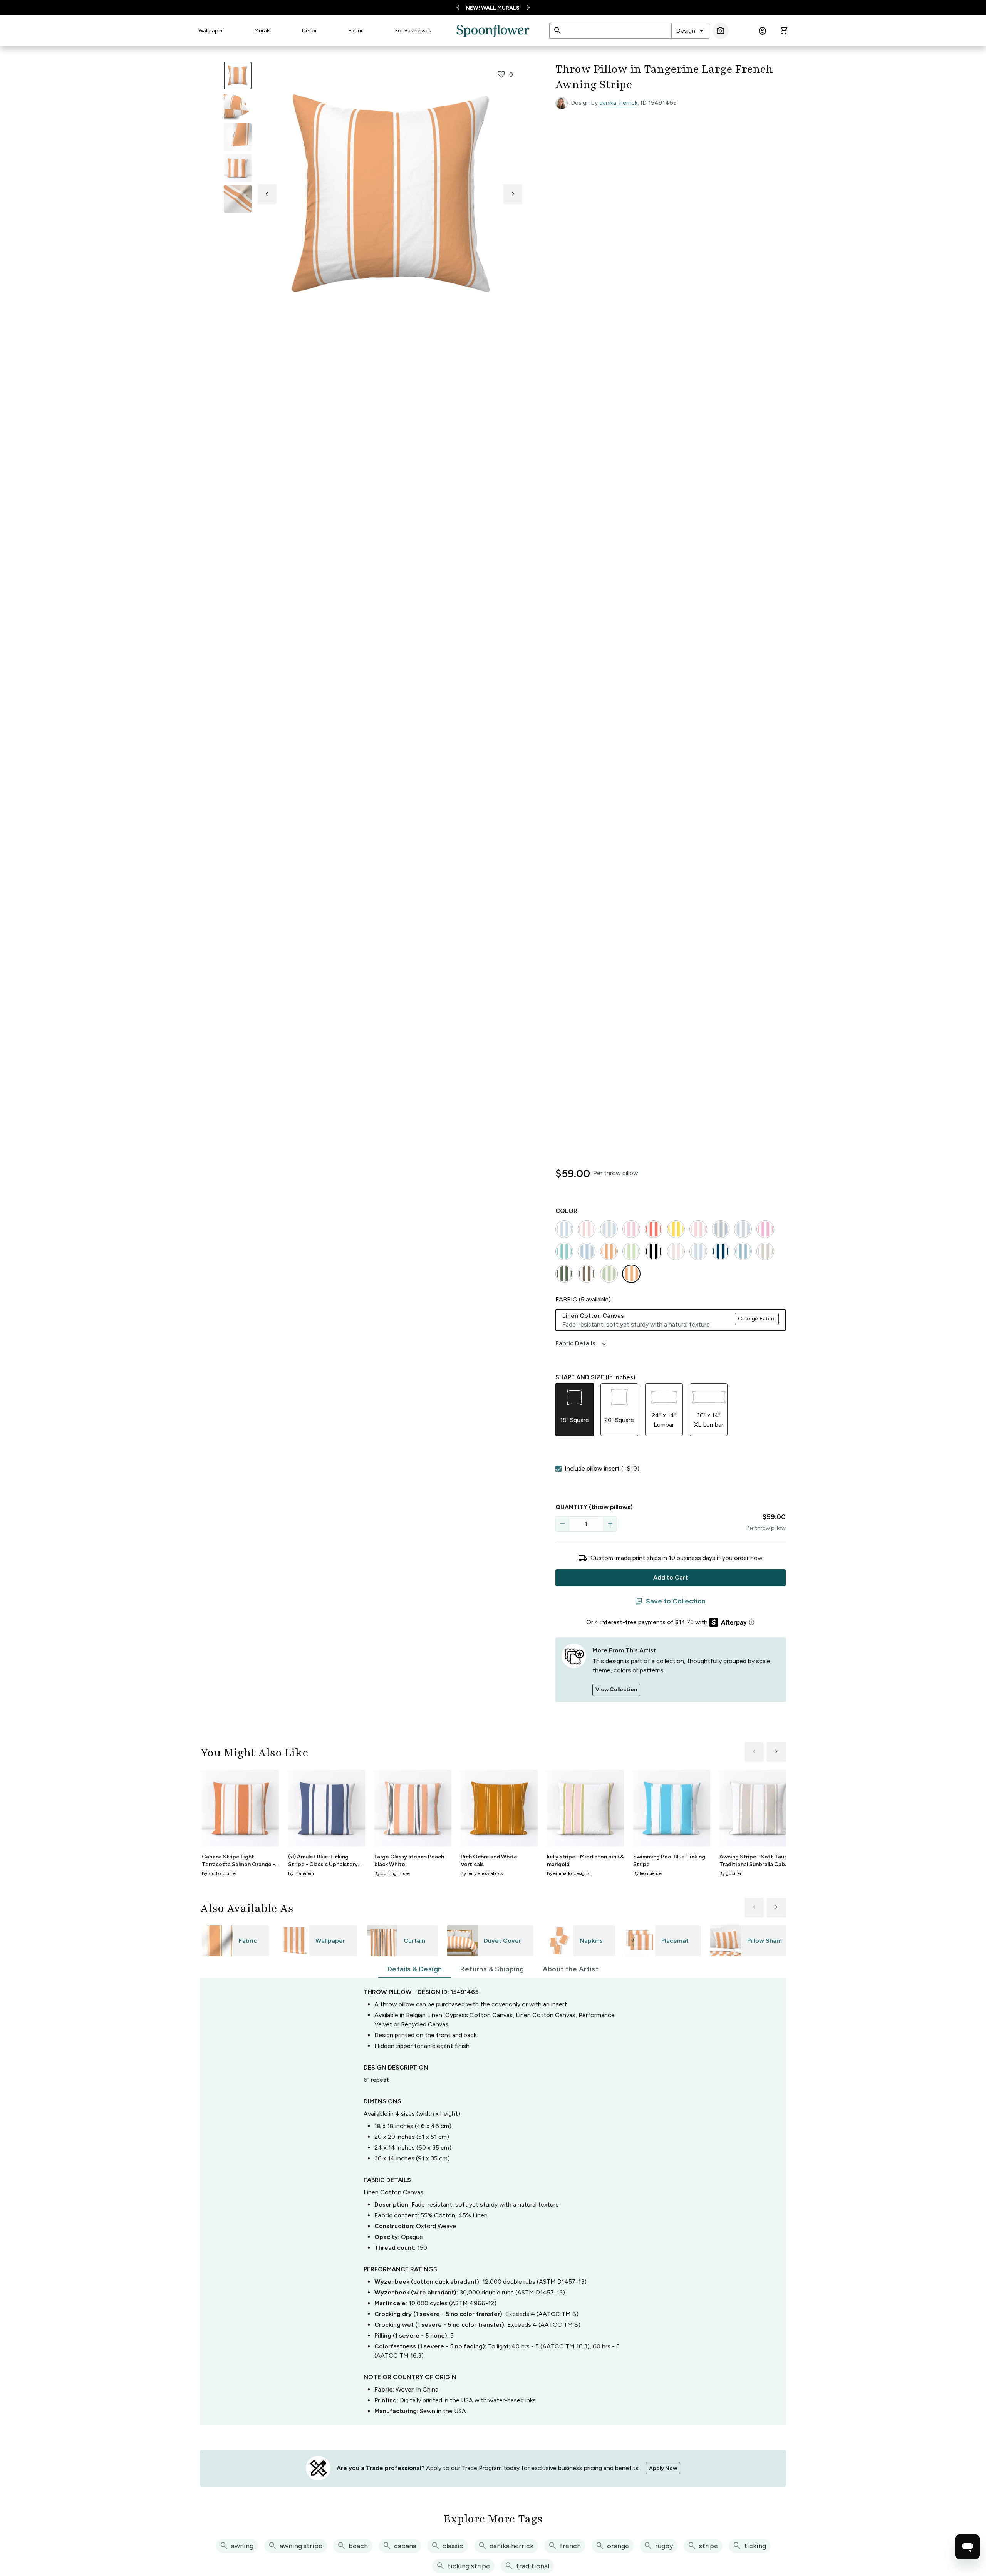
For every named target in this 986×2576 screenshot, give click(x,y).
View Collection (616, 1690)
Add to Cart (671, 1577)
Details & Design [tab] (415, 1969)
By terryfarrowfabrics (482, 1873)
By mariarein (301, 1873)
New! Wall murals (493, 8)
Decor (309, 31)
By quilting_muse (392, 1873)
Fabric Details (582, 1343)
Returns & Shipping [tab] (492, 1969)
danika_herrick (618, 103)
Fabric (356, 31)
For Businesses (413, 31)
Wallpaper (211, 31)
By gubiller (730, 1873)
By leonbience (647, 1873)
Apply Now (663, 2468)
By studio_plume (219, 1873)
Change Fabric (757, 1319)
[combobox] (690, 31)
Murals (263, 31)
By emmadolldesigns (568, 1873)
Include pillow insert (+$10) (602, 1468)
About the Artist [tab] (571, 1969)
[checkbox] (558, 1469)
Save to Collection (670, 1602)
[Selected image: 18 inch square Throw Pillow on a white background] (238, 75)
